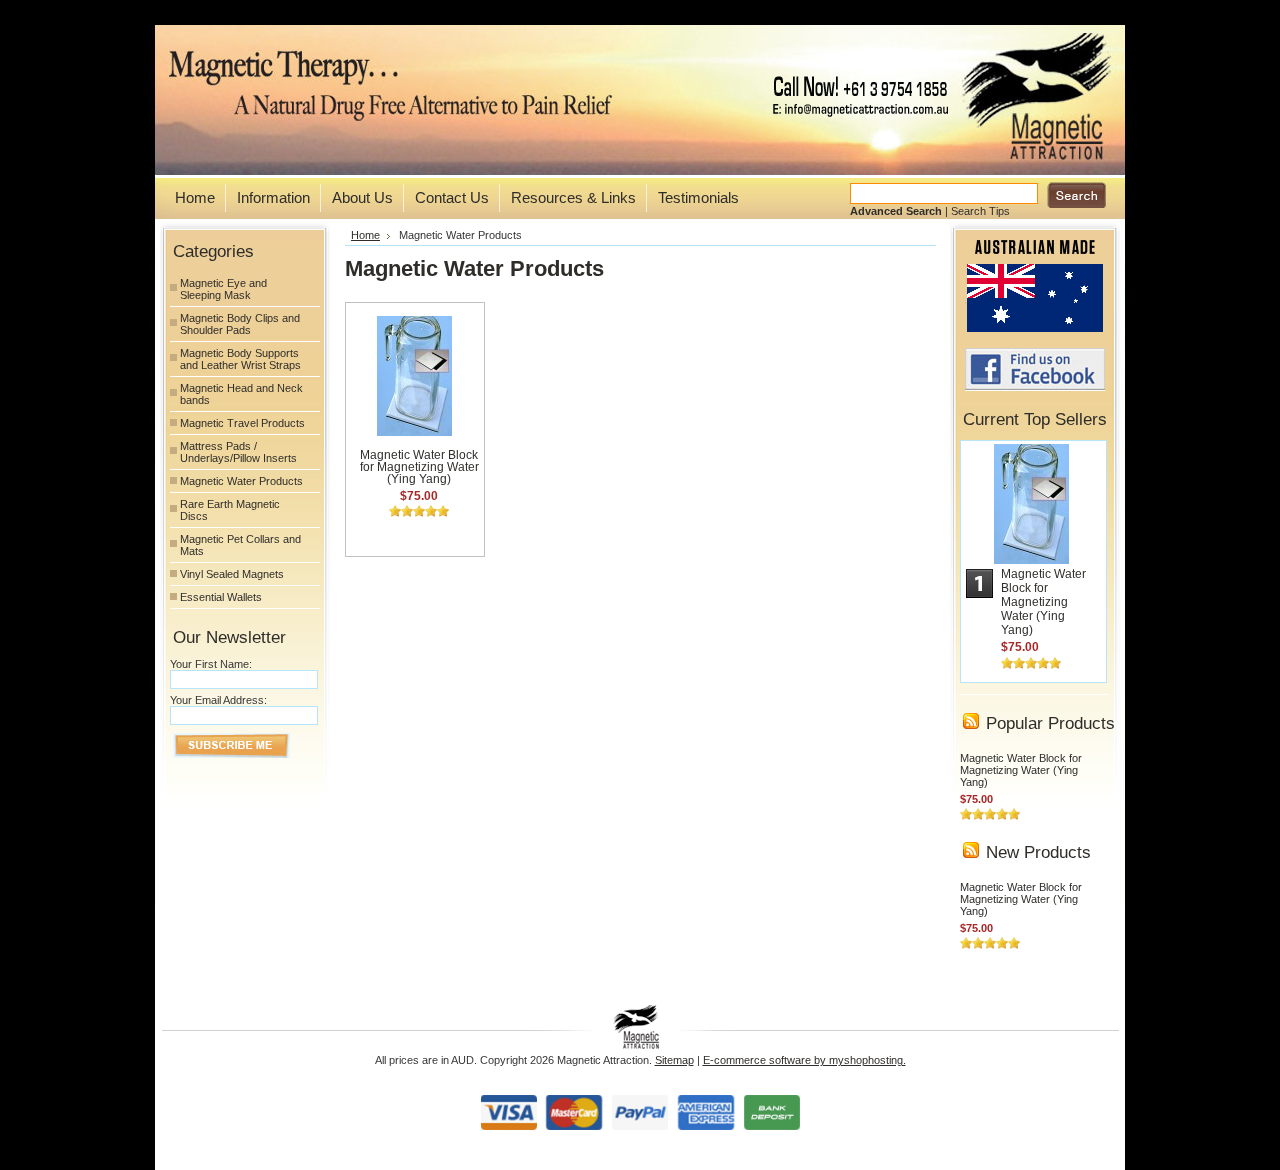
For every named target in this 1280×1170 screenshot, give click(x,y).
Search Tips (980, 211)
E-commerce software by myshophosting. (804, 1060)
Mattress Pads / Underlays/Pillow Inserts (238, 452)
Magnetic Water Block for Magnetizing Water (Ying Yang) (419, 467)
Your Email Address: (218, 700)
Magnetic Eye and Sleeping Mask (223, 289)
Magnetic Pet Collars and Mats (240, 545)
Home (365, 235)
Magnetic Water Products (241, 481)
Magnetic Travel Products (242, 423)
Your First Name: (211, 664)
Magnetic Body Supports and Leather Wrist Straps (240, 359)
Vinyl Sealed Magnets (232, 574)
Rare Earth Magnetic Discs (230, 510)
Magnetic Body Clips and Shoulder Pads (240, 324)
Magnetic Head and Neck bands (241, 394)
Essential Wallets (221, 597)
